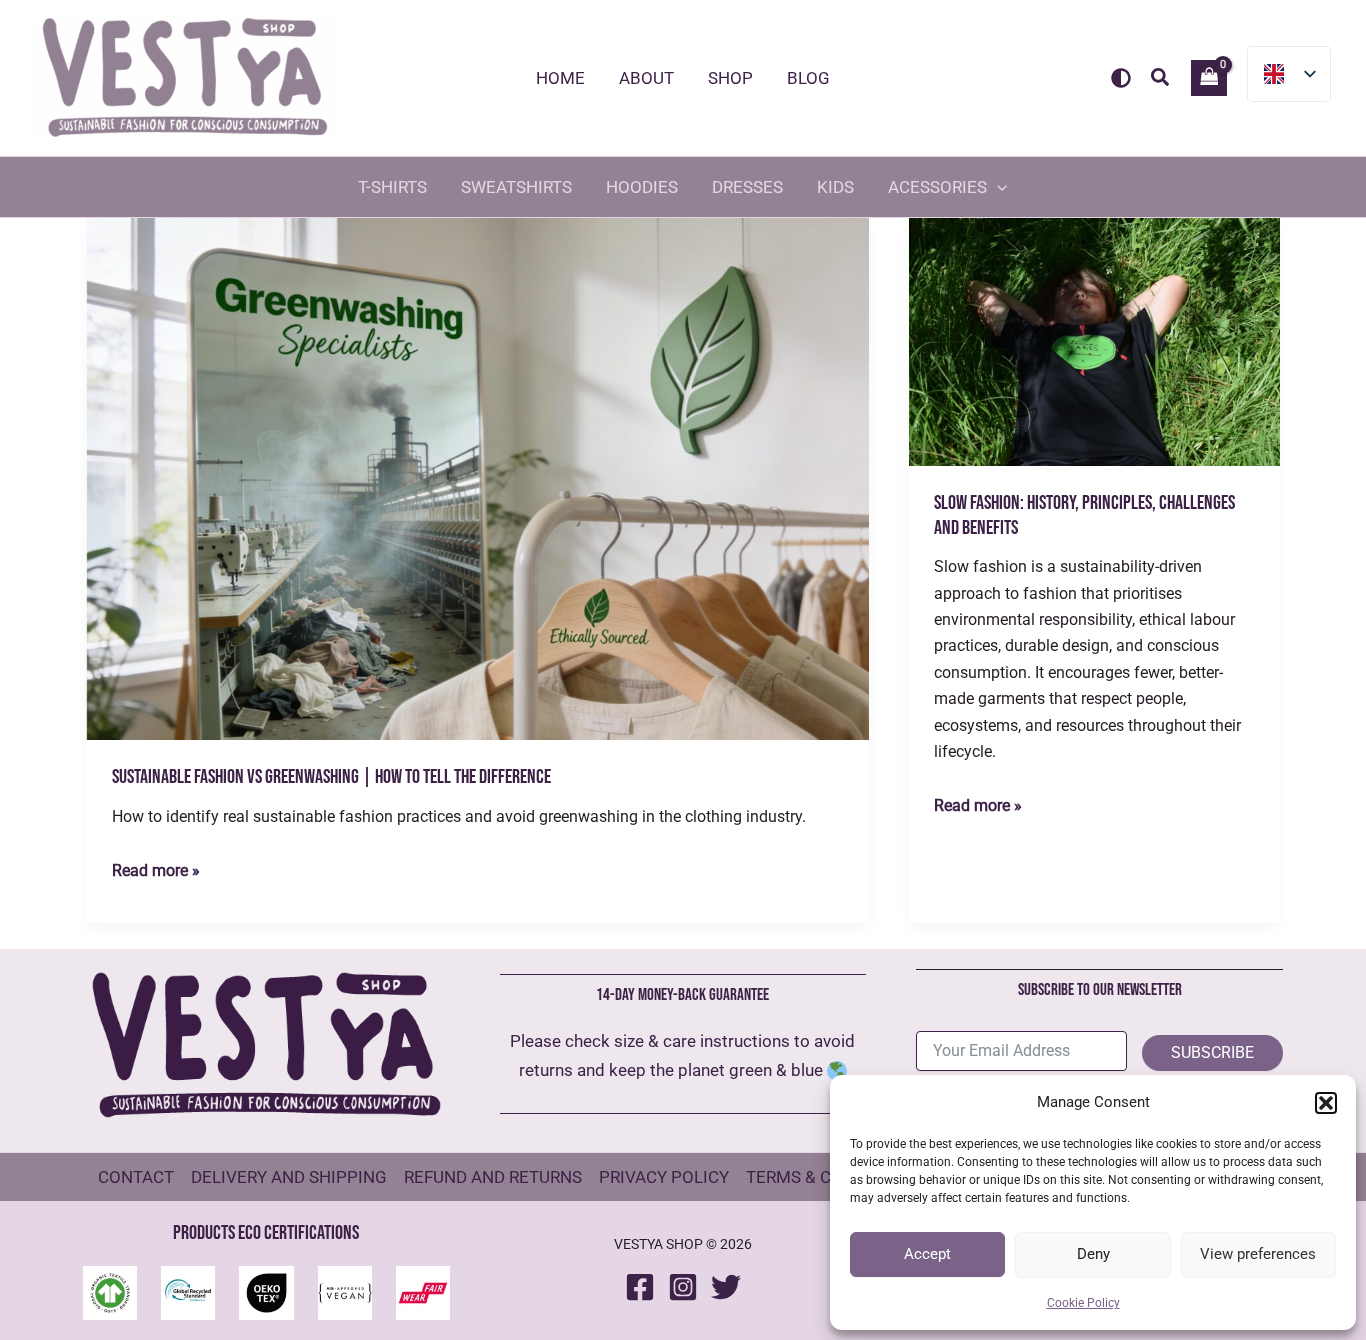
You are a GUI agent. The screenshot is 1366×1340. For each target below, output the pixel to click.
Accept (927, 1254)
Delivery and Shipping (289, 1177)
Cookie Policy (1083, 1303)
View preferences (1258, 1254)
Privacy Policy (664, 1177)
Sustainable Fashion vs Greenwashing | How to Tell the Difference (331, 777)
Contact (136, 1177)
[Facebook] (640, 1287)
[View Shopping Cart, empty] (1209, 78)
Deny (1093, 1254)
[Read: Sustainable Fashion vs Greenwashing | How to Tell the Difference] (477, 477)
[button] (1326, 1103)
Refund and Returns (493, 1177)
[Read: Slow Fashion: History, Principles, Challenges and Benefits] (1094, 340)
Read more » (156, 872)
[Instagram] (683, 1287)
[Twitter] (726, 1287)
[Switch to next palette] (1121, 78)
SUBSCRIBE (1212, 1052)
